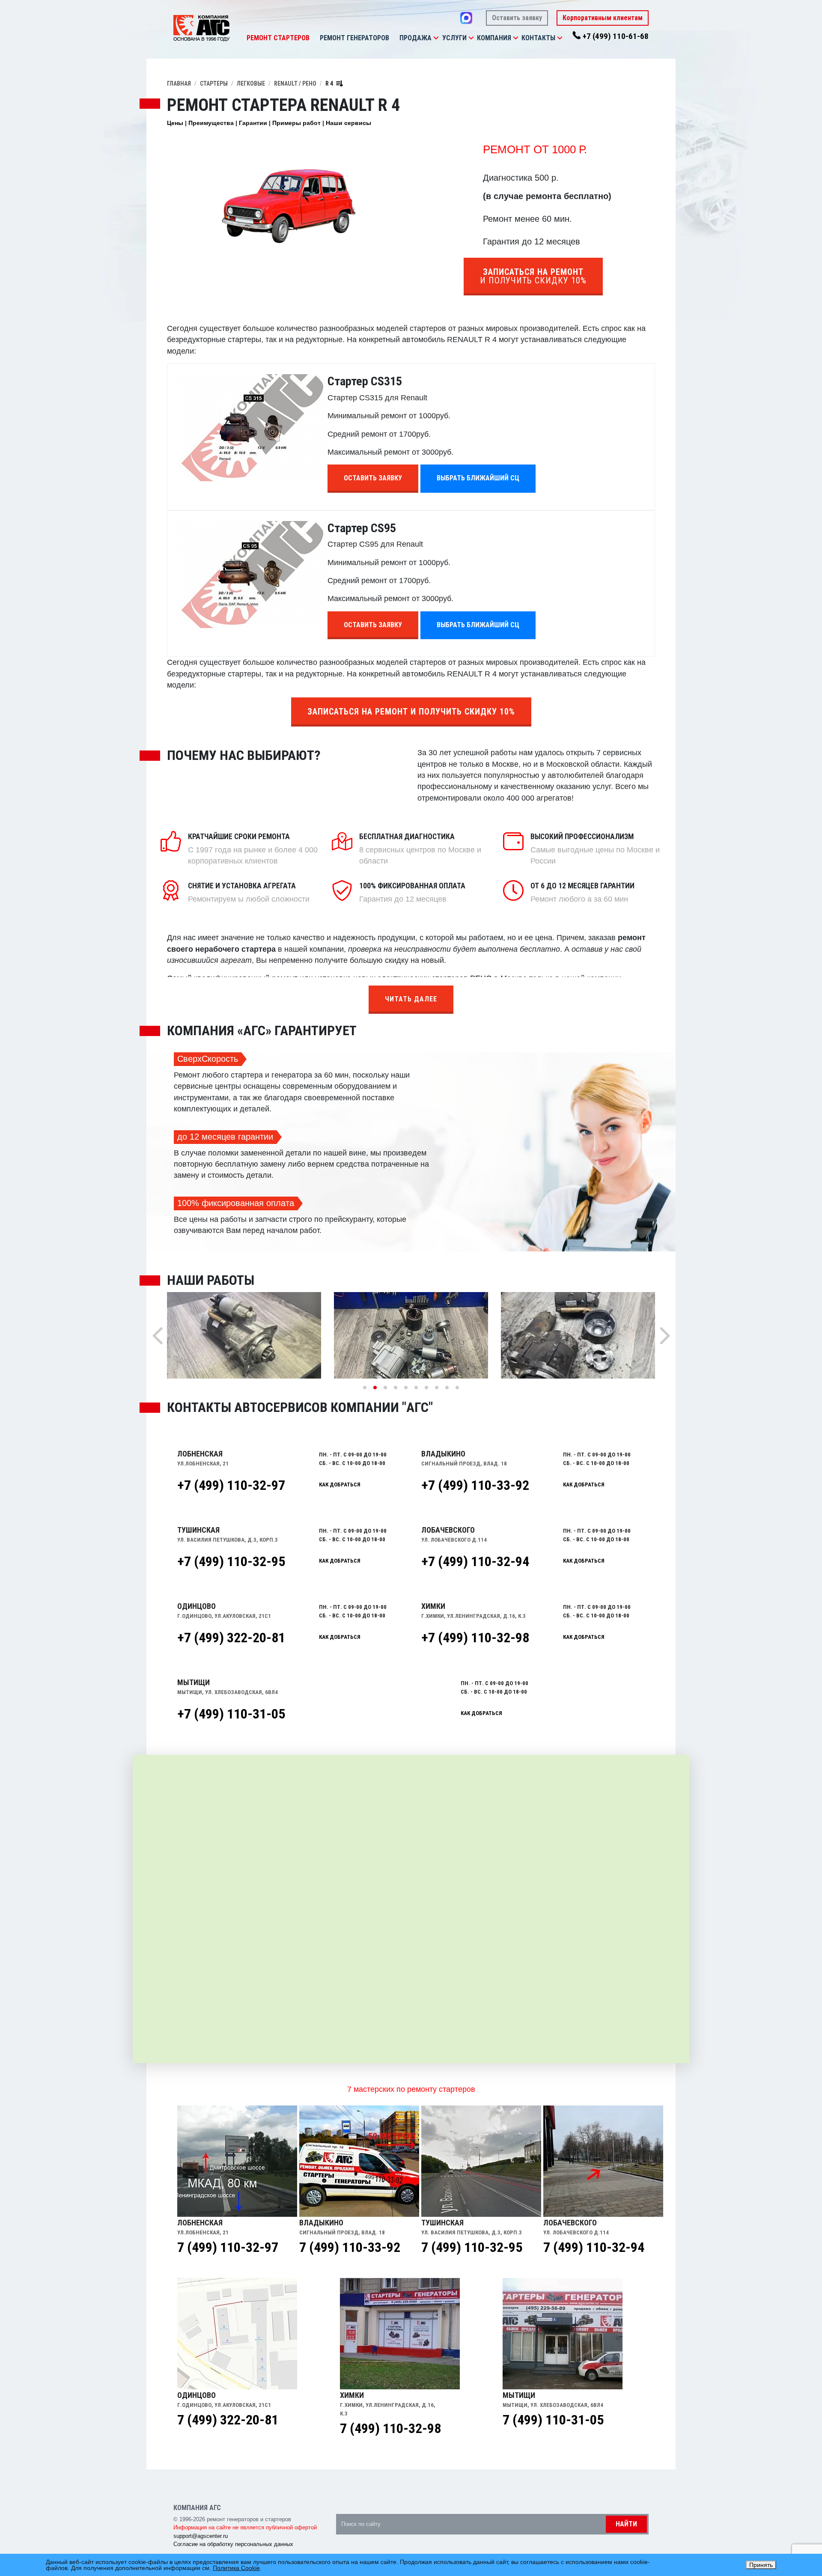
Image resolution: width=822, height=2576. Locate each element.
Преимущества (211, 123)
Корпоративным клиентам (603, 18)
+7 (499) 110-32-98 (475, 1638)
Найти (626, 2524)
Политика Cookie (236, 2568)
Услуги (454, 38)
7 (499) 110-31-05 (553, 2420)
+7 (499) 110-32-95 (231, 1561)
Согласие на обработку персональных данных (233, 2544)
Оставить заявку (517, 18)
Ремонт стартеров (278, 38)
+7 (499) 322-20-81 (231, 1638)
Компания (494, 38)
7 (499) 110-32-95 (472, 2247)
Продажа (415, 38)
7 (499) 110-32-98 (390, 2428)
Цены (175, 123)
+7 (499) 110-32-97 (231, 1485)
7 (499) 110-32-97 (228, 2247)
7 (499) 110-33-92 (350, 2247)
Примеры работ (296, 123)
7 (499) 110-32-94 (594, 2247)
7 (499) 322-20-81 (228, 2420)
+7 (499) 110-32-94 (475, 1561)
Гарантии (253, 123)
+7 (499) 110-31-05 (231, 1714)
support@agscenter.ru (201, 2536)
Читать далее (411, 999)
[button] (436, 38)
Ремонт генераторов (354, 38)
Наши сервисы (348, 123)
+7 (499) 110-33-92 (475, 1485)
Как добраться (340, 1485)
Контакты (538, 38)
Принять (761, 2565)
